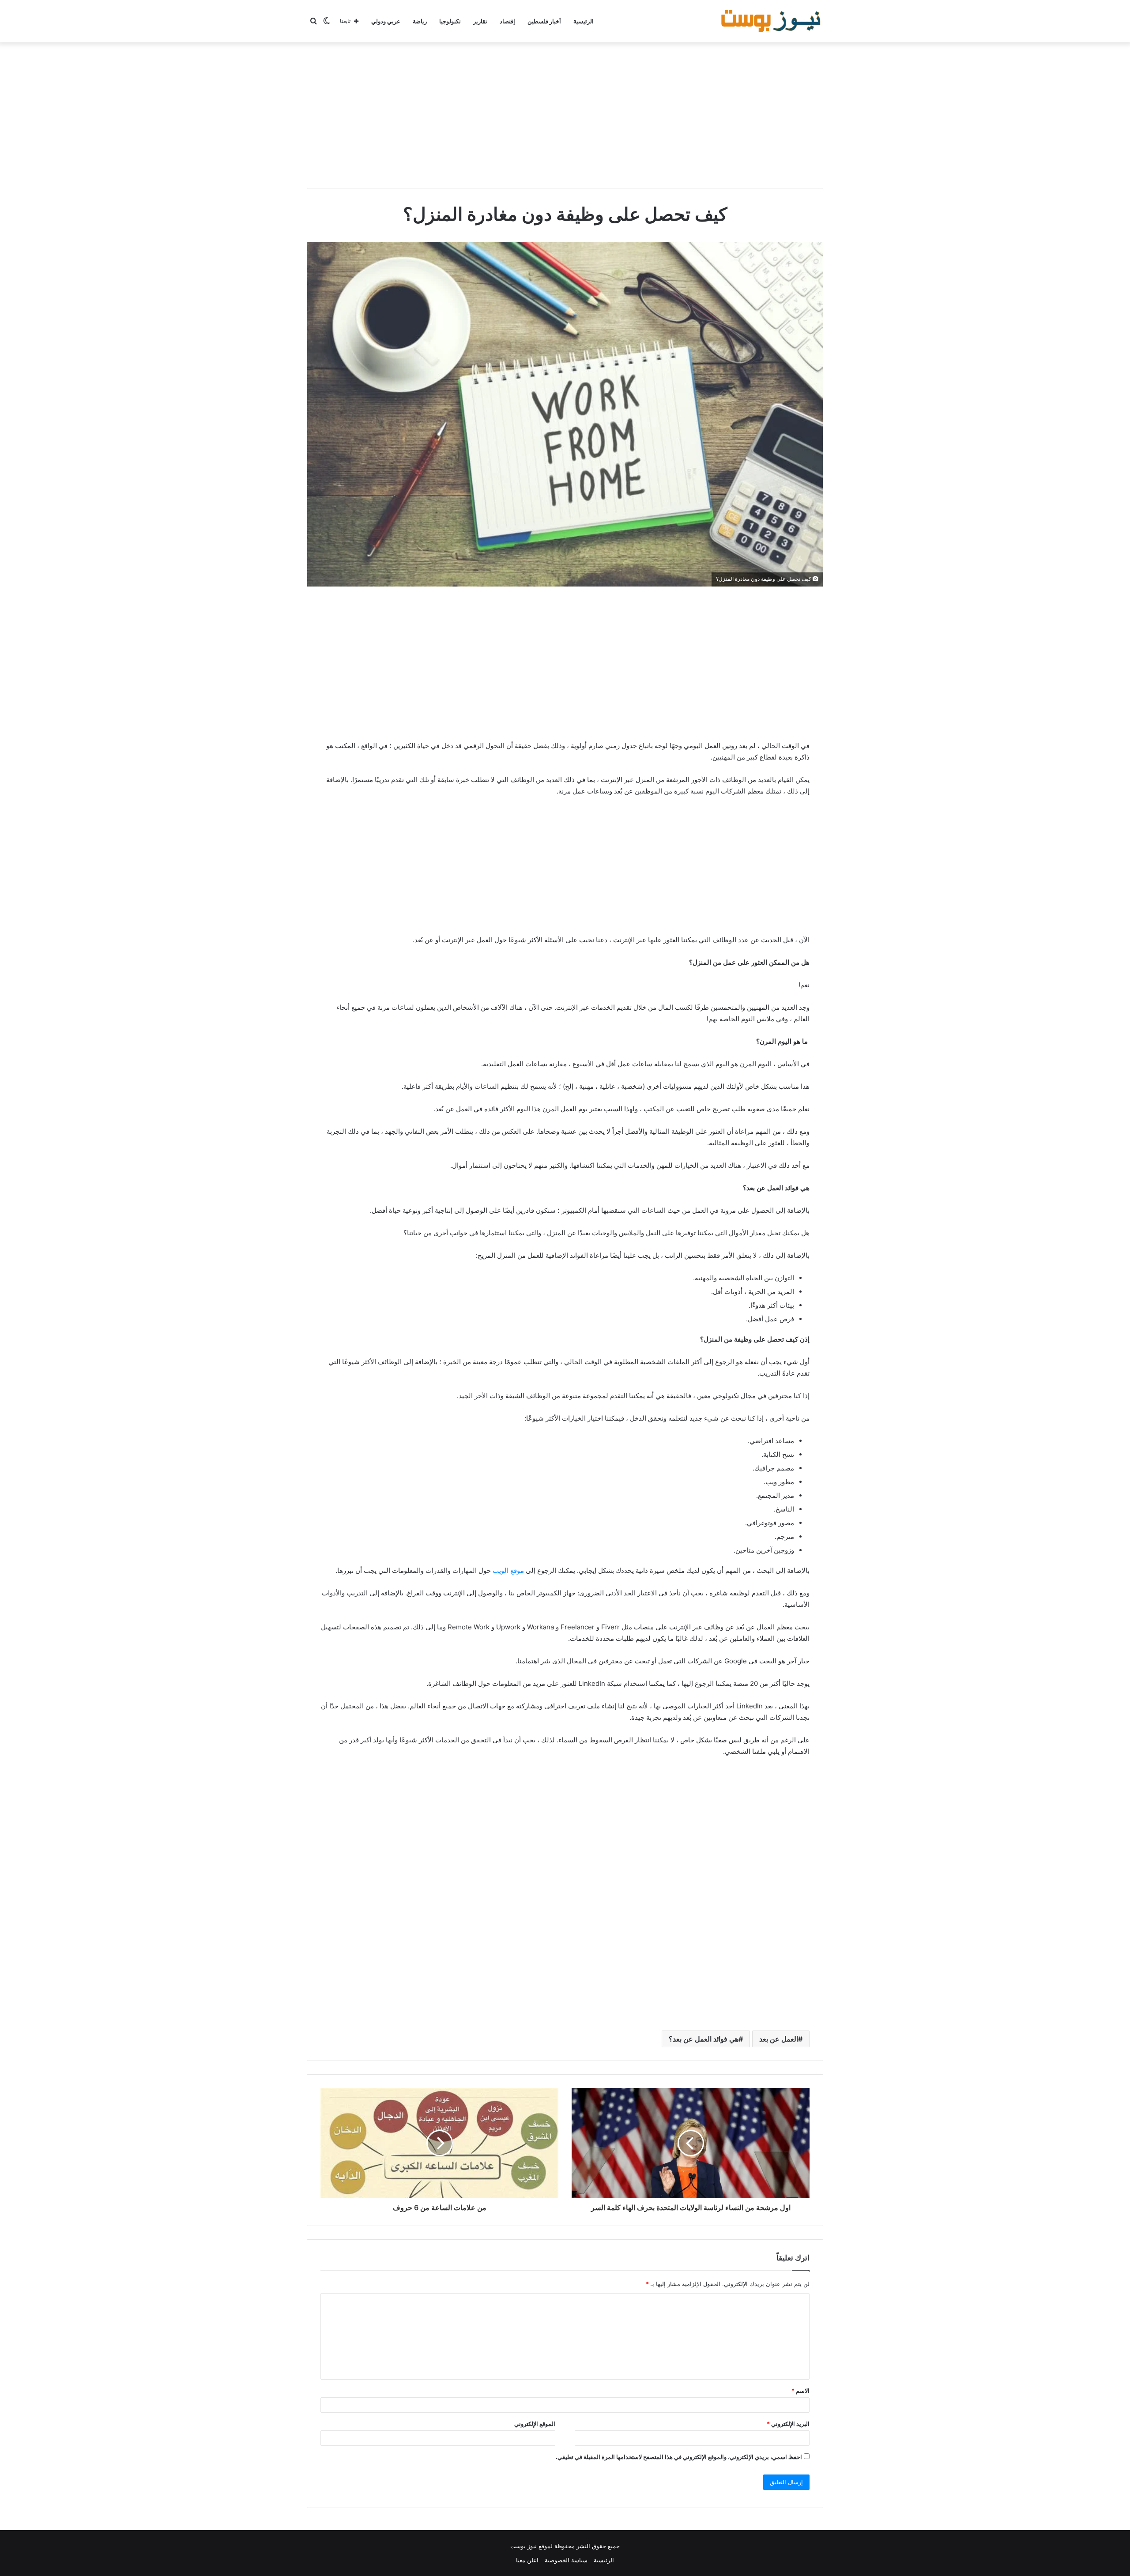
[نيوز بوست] (772, 21)
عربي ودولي (386, 21)
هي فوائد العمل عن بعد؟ (704, 2039)
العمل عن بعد (779, 2039)
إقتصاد (507, 21)
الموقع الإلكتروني (535, 2424)
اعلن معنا (527, 2560)
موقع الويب (508, 1570)
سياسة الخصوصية (566, 2560)
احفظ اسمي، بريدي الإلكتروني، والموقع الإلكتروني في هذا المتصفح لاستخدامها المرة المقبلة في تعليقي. (679, 2457)
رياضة (420, 21)
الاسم (800, 2391)
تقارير (480, 21)
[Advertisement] (565, 113)
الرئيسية (584, 21)
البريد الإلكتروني (788, 2424)
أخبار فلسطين (544, 21)
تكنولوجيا (450, 21)
